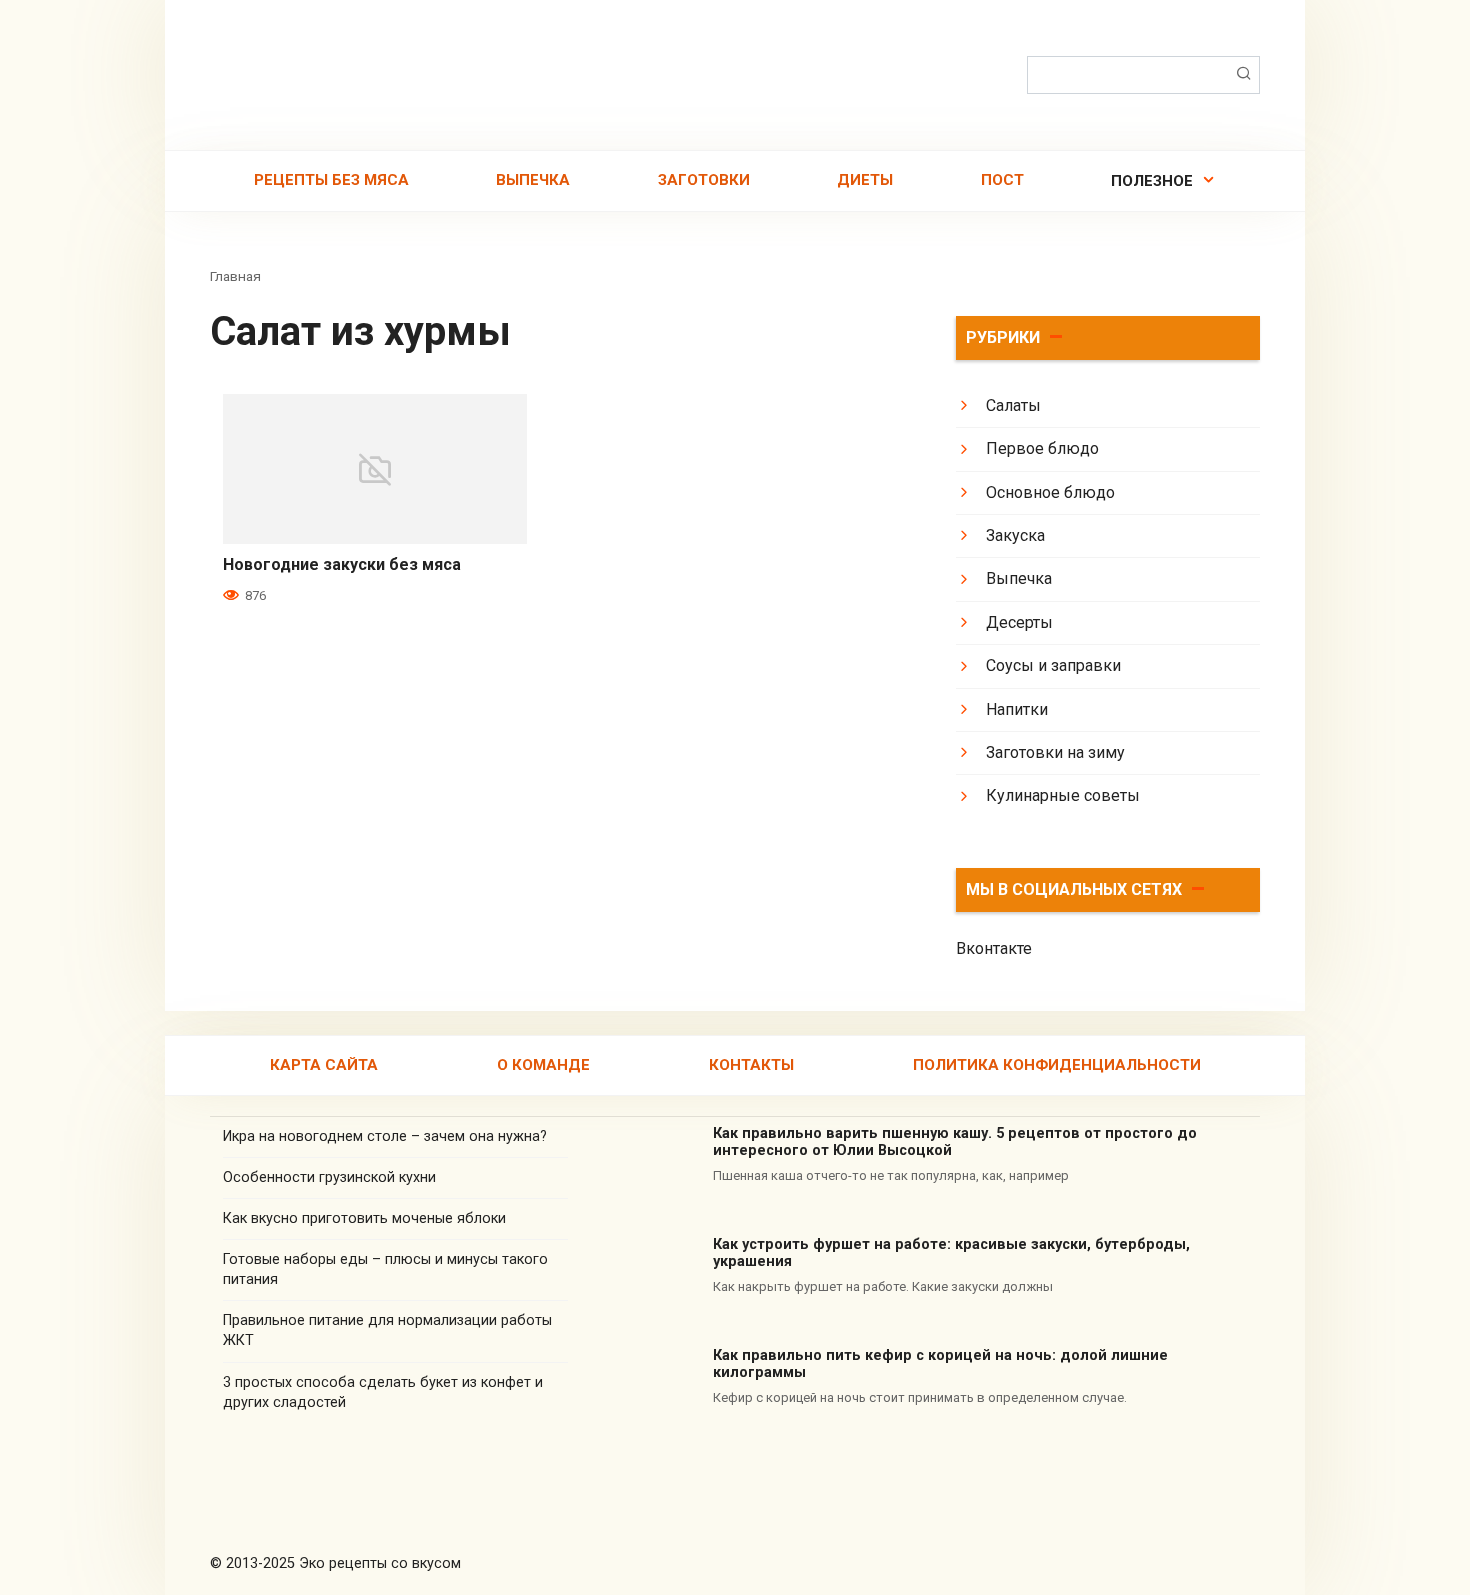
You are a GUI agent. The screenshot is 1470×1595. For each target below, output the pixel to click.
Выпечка (533, 180)
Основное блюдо (1050, 492)
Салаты (1013, 405)
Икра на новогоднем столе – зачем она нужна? (385, 1136)
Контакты (751, 1065)
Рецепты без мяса (331, 180)
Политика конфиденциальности (1057, 1065)
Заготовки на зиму (1055, 752)
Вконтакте (994, 948)
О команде (543, 1065)
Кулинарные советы (1063, 795)
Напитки (1017, 709)
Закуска (1015, 535)
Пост (1002, 180)
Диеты (865, 180)
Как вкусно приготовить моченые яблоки (364, 1218)
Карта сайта (324, 1065)
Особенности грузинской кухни (329, 1177)
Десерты (1019, 622)
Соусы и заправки (1053, 665)
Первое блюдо (1042, 448)
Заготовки (704, 180)
